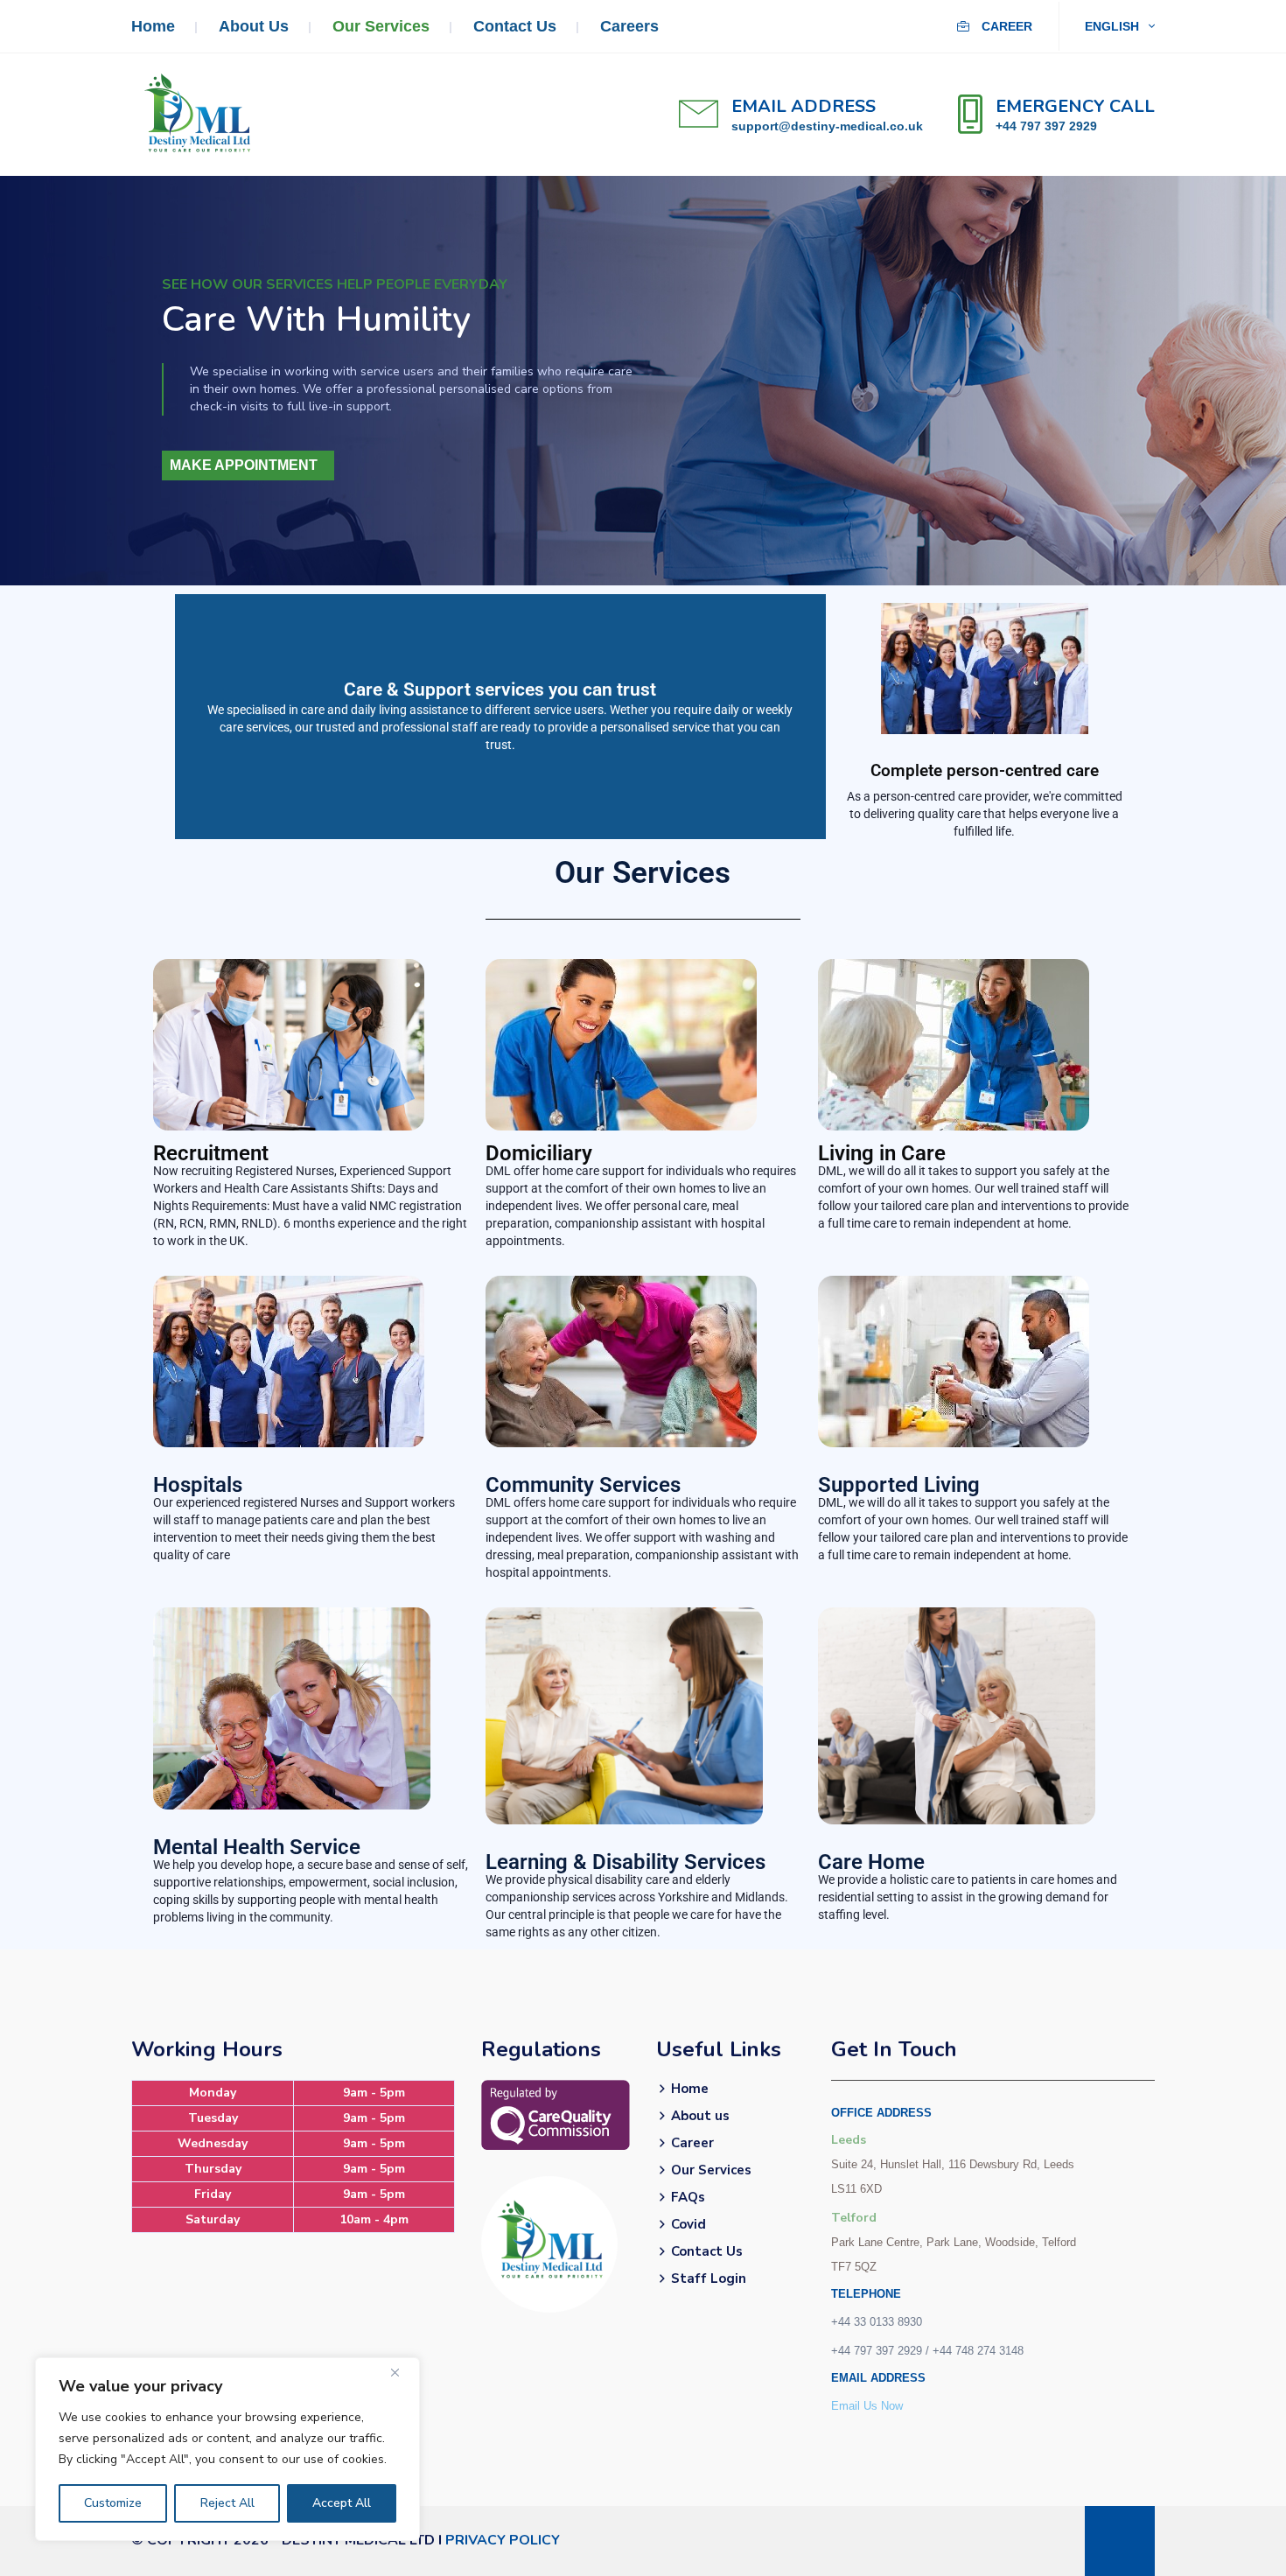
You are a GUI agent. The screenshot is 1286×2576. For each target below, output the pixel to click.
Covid (688, 2224)
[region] (227, 2449)
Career (1005, 26)
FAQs (688, 2197)
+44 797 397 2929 (1046, 126)
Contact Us (515, 26)
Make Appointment (244, 465)
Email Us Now (867, 2406)
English (1114, 26)
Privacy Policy (503, 2540)
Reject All (227, 2503)
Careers (629, 26)
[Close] (402, 2372)
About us (254, 26)
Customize (113, 2503)
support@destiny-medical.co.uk (827, 126)
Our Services (381, 26)
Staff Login (709, 2278)
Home (153, 26)
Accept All (342, 2503)
